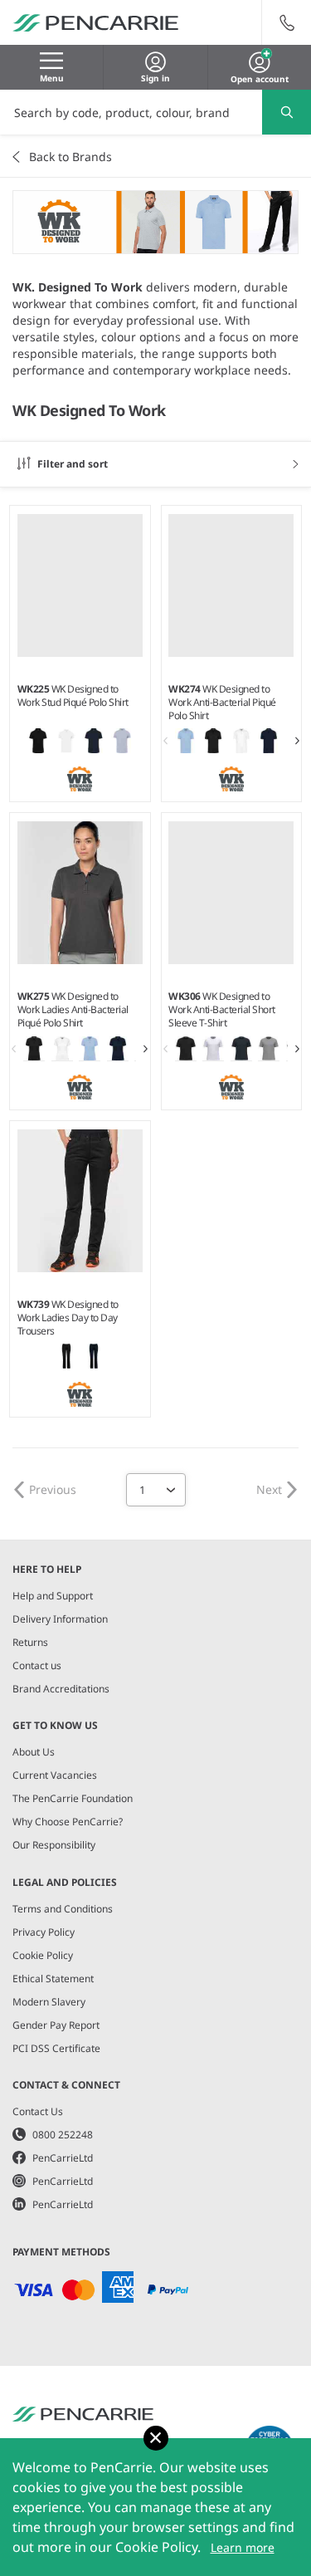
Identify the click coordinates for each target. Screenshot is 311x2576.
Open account (260, 77)
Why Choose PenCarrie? (68, 1822)
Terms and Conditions (63, 1909)
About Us (34, 1752)
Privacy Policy (44, 1932)
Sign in (155, 78)
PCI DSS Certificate (56, 2048)
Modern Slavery (49, 2002)
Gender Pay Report (56, 2025)
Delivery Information (60, 1619)
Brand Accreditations (61, 1689)
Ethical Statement (53, 1979)
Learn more (243, 2547)
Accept (156, 2438)
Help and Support (53, 1596)
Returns (30, 1642)
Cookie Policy (43, 1955)
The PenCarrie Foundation (73, 1798)
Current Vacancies (55, 1775)
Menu (52, 78)
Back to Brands (70, 157)
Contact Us (38, 2111)
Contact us (37, 1665)
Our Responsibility (54, 1845)
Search (287, 112)
